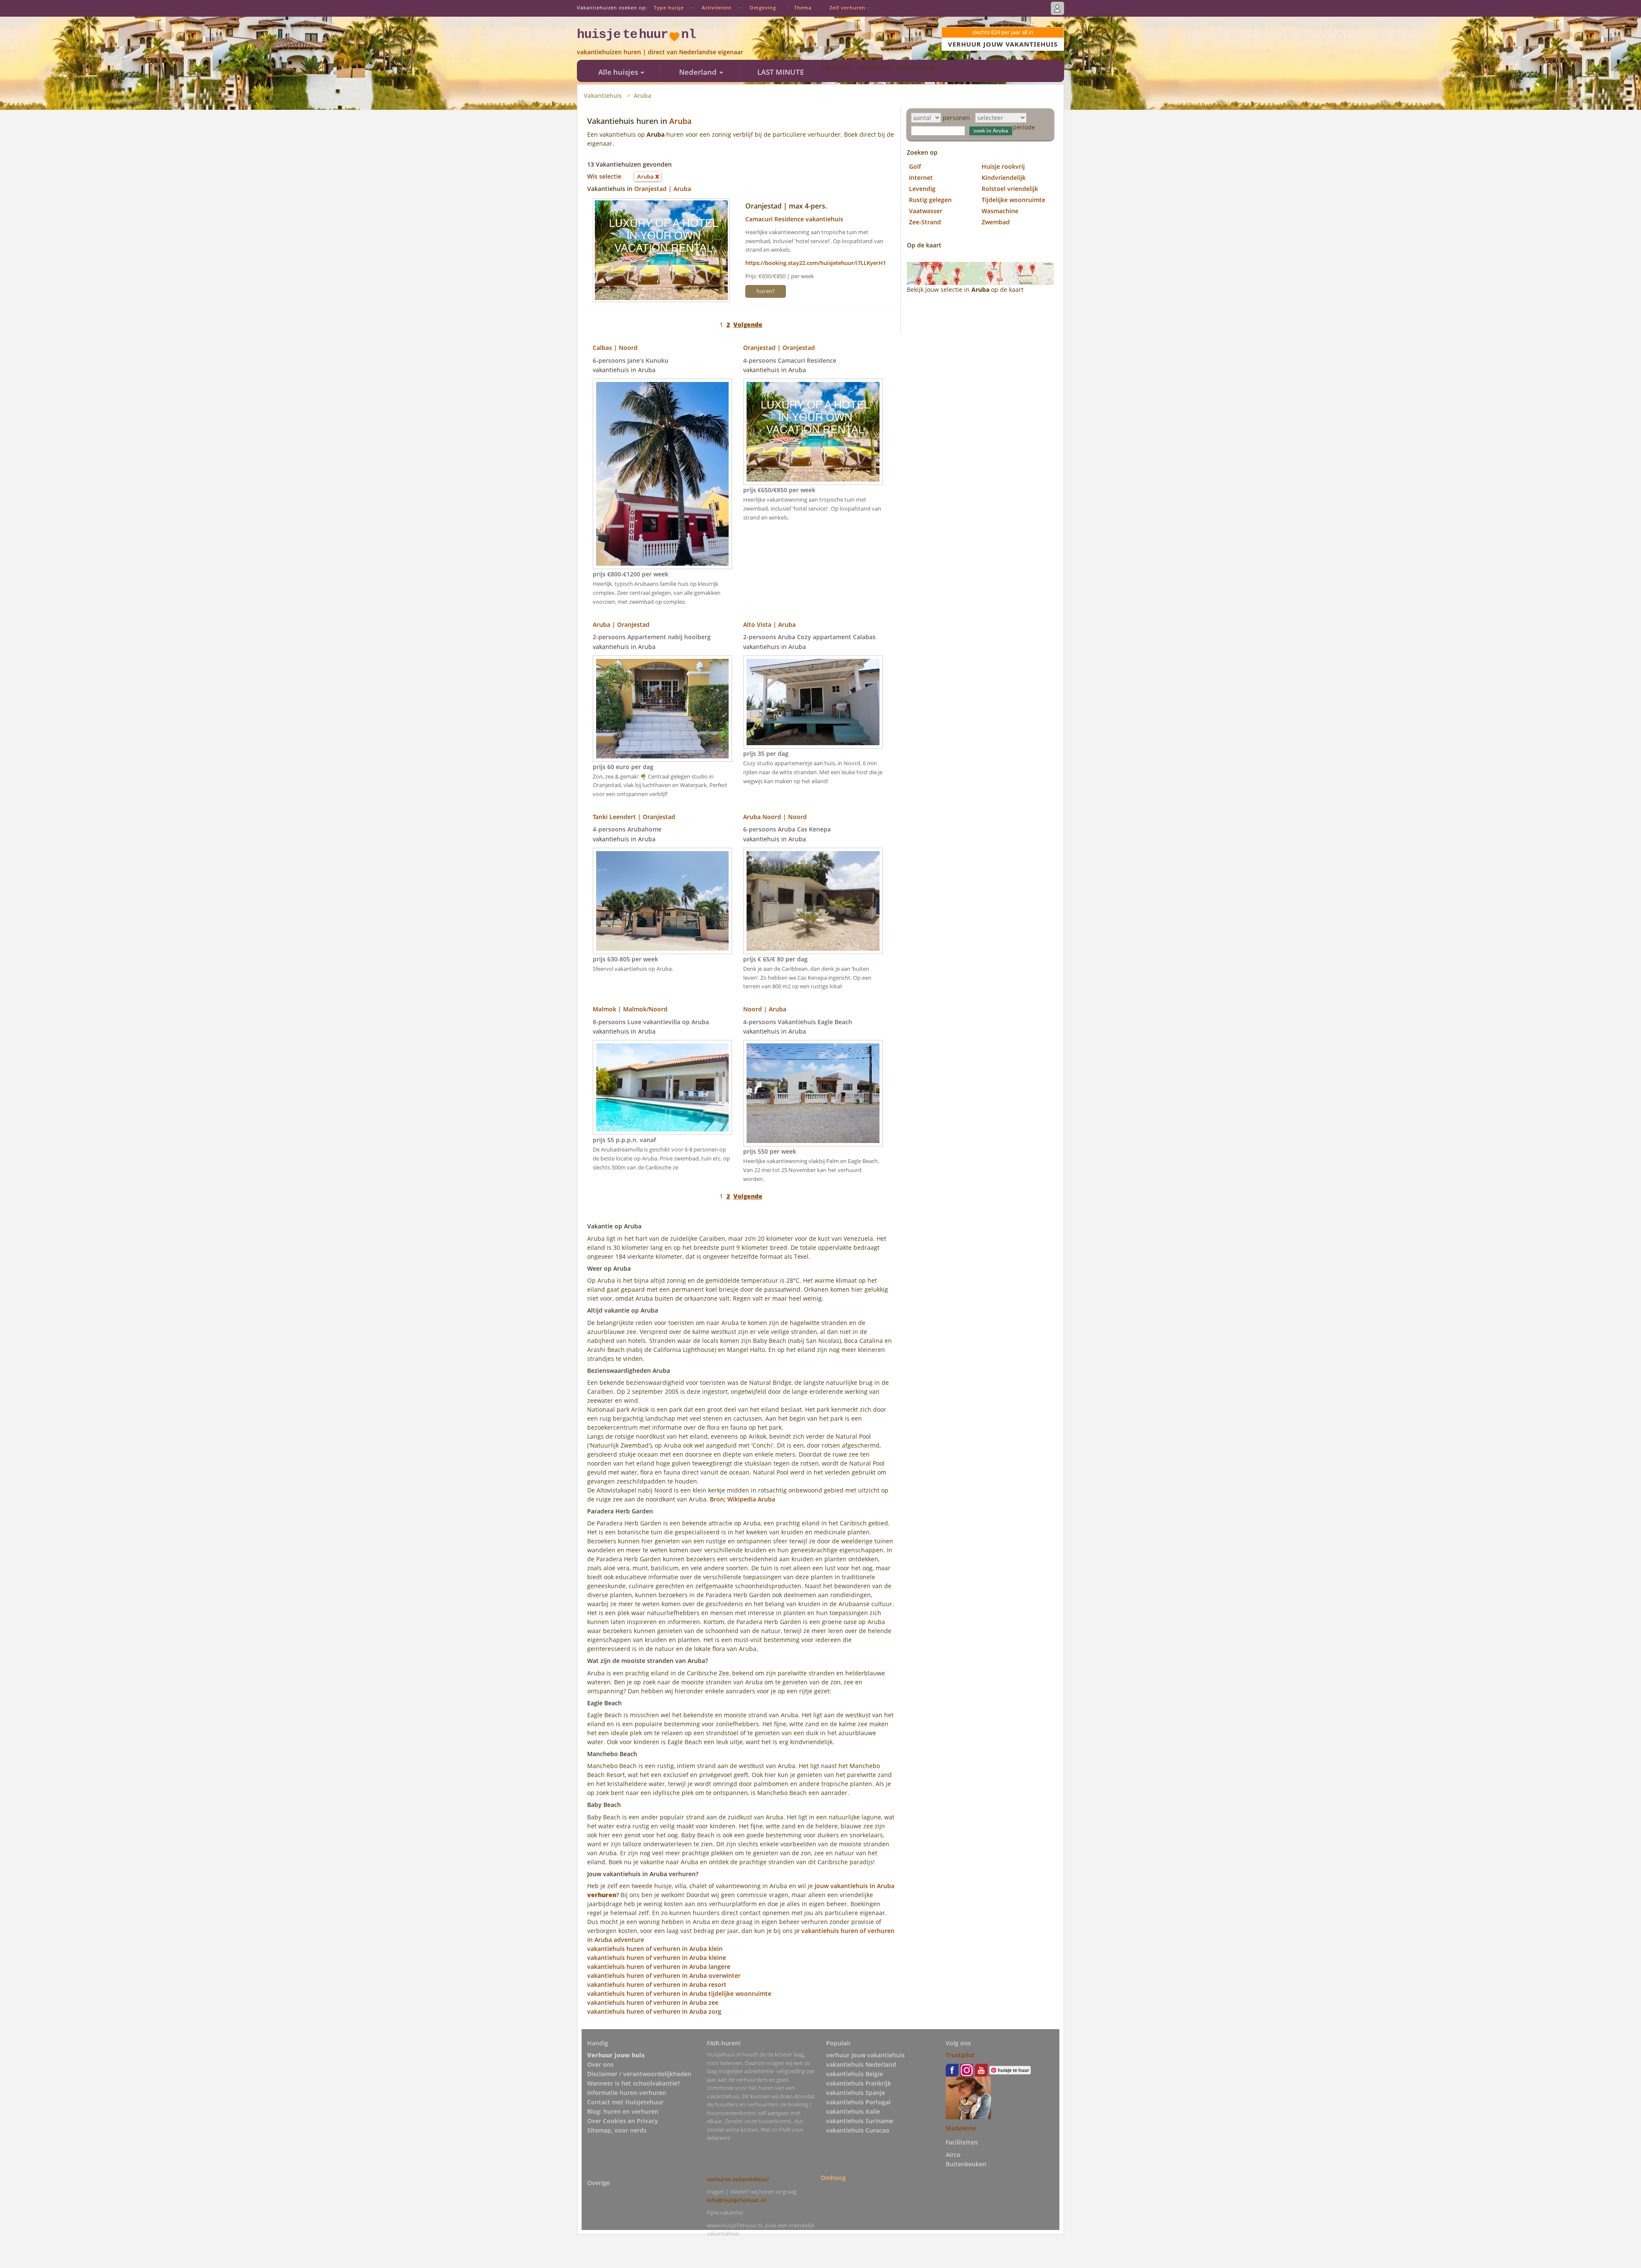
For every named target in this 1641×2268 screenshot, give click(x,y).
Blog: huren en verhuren (623, 2111)
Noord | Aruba (765, 1009)
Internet (921, 178)
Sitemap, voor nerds (617, 2130)
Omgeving (763, 7)
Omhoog (833, 2178)
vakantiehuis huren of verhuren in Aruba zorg (654, 2011)
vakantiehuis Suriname (860, 2121)
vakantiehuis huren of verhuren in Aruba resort (657, 1984)
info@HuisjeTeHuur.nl (736, 2200)
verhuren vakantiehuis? (738, 2179)
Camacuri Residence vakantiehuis (794, 219)
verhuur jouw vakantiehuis (865, 2055)
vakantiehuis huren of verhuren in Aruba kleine (657, 1958)
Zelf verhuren (847, 7)
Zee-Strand (925, 222)
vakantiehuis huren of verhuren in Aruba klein (655, 1949)
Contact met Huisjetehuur (625, 2102)
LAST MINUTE (781, 72)
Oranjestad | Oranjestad (779, 348)
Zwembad (996, 222)
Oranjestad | (654, 189)
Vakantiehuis (603, 95)
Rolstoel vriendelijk (1010, 189)
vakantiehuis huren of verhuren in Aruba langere (659, 1967)
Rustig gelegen (930, 200)
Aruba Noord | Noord (775, 817)
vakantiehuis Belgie (854, 2074)
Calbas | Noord (615, 348)
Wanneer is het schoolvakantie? (634, 2083)
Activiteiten (717, 7)
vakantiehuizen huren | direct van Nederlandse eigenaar (660, 52)
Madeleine (961, 2128)
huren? (766, 291)
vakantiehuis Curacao (858, 2130)
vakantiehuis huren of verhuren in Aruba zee (653, 2002)
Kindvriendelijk (1004, 178)
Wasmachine (1000, 211)
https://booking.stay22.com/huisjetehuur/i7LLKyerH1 (816, 263)
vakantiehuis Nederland (861, 2064)
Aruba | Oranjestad (621, 624)
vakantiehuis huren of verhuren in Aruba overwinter (664, 1976)
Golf (915, 166)
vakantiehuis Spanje (856, 2093)
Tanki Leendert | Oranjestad (634, 817)
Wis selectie (604, 176)
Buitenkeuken (966, 2164)
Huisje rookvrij (1003, 166)
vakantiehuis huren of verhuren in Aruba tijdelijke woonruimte (679, 1993)
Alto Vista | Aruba (769, 624)
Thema (803, 7)
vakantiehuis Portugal (858, 2102)
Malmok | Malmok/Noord (630, 1009)
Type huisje (669, 7)
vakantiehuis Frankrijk (859, 2083)
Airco (953, 2155)
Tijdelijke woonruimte (1013, 200)
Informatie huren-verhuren (627, 2093)
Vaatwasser (926, 211)
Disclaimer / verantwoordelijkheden (639, 2074)
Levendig (922, 189)
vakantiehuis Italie (853, 2111)
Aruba (643, 95)
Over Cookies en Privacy (623, 2121)
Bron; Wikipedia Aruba (743, 1499)
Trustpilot (960, 2055)
